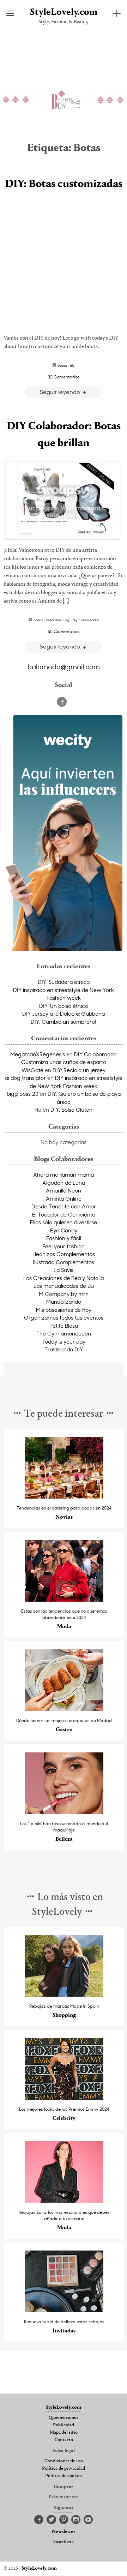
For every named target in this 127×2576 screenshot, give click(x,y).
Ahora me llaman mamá (64, 1175)
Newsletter (64, 2532)
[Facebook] (62, 702)
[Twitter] (51, 2520)
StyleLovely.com (64, 13)
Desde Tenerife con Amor (64, 1206)
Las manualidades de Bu (64, 1286)
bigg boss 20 (23, 1094)
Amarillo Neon (64, 1190)
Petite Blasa (64, 1326)
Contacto (64, 2440)
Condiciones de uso (64, 2461)
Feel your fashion (64, 1246)
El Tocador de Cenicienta (64, 1214)
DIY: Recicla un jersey (79, 1070)
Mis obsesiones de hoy (64, 1310)
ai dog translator (25, 1078)
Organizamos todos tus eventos (64, 1317)
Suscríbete (64, 2542)
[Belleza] (64, 1812)
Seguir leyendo (61, 392)
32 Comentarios (64, 377)
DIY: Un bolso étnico (64, 1006)
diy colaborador (86, 620)
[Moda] (64, 1600)
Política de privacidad (64, 2469)
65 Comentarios (64, 631)
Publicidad (64, 2425)
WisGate (32, 1070)
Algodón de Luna (64, 1183)
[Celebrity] (64, 2098)
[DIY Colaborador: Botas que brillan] (64, 500)
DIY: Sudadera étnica (64, 982)
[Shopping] (64, 1995)
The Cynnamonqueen (64, 1333)
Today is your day (64, 1341)
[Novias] (64, 1497)
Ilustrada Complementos (64, 1262)
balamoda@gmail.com (64, 667)
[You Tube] (88, 2520)
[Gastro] (64, 1709)
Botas (62, 365)
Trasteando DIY (64, 1349)
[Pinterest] (64, 2520)
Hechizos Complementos (64, 1254)
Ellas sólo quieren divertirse (64, 1222)
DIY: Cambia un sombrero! (64, 1022)
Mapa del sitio (64, 2433)
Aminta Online (64, 1199)
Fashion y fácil (64, 1238)
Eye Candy (64, 1230)
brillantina (54, 620)
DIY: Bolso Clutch (71, 1110)
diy (72, 365)
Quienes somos (64, 2418)
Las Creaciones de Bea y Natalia (64, 1278)
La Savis (64, 1270)
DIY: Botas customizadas (64, 184)
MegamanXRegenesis (38, 1054)
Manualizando (64, 1302)
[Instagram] (76, 2520)
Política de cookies (64, 2476)
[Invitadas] (64, 2310)
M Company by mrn (64, 1294)
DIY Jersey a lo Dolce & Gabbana (64, 1014)
